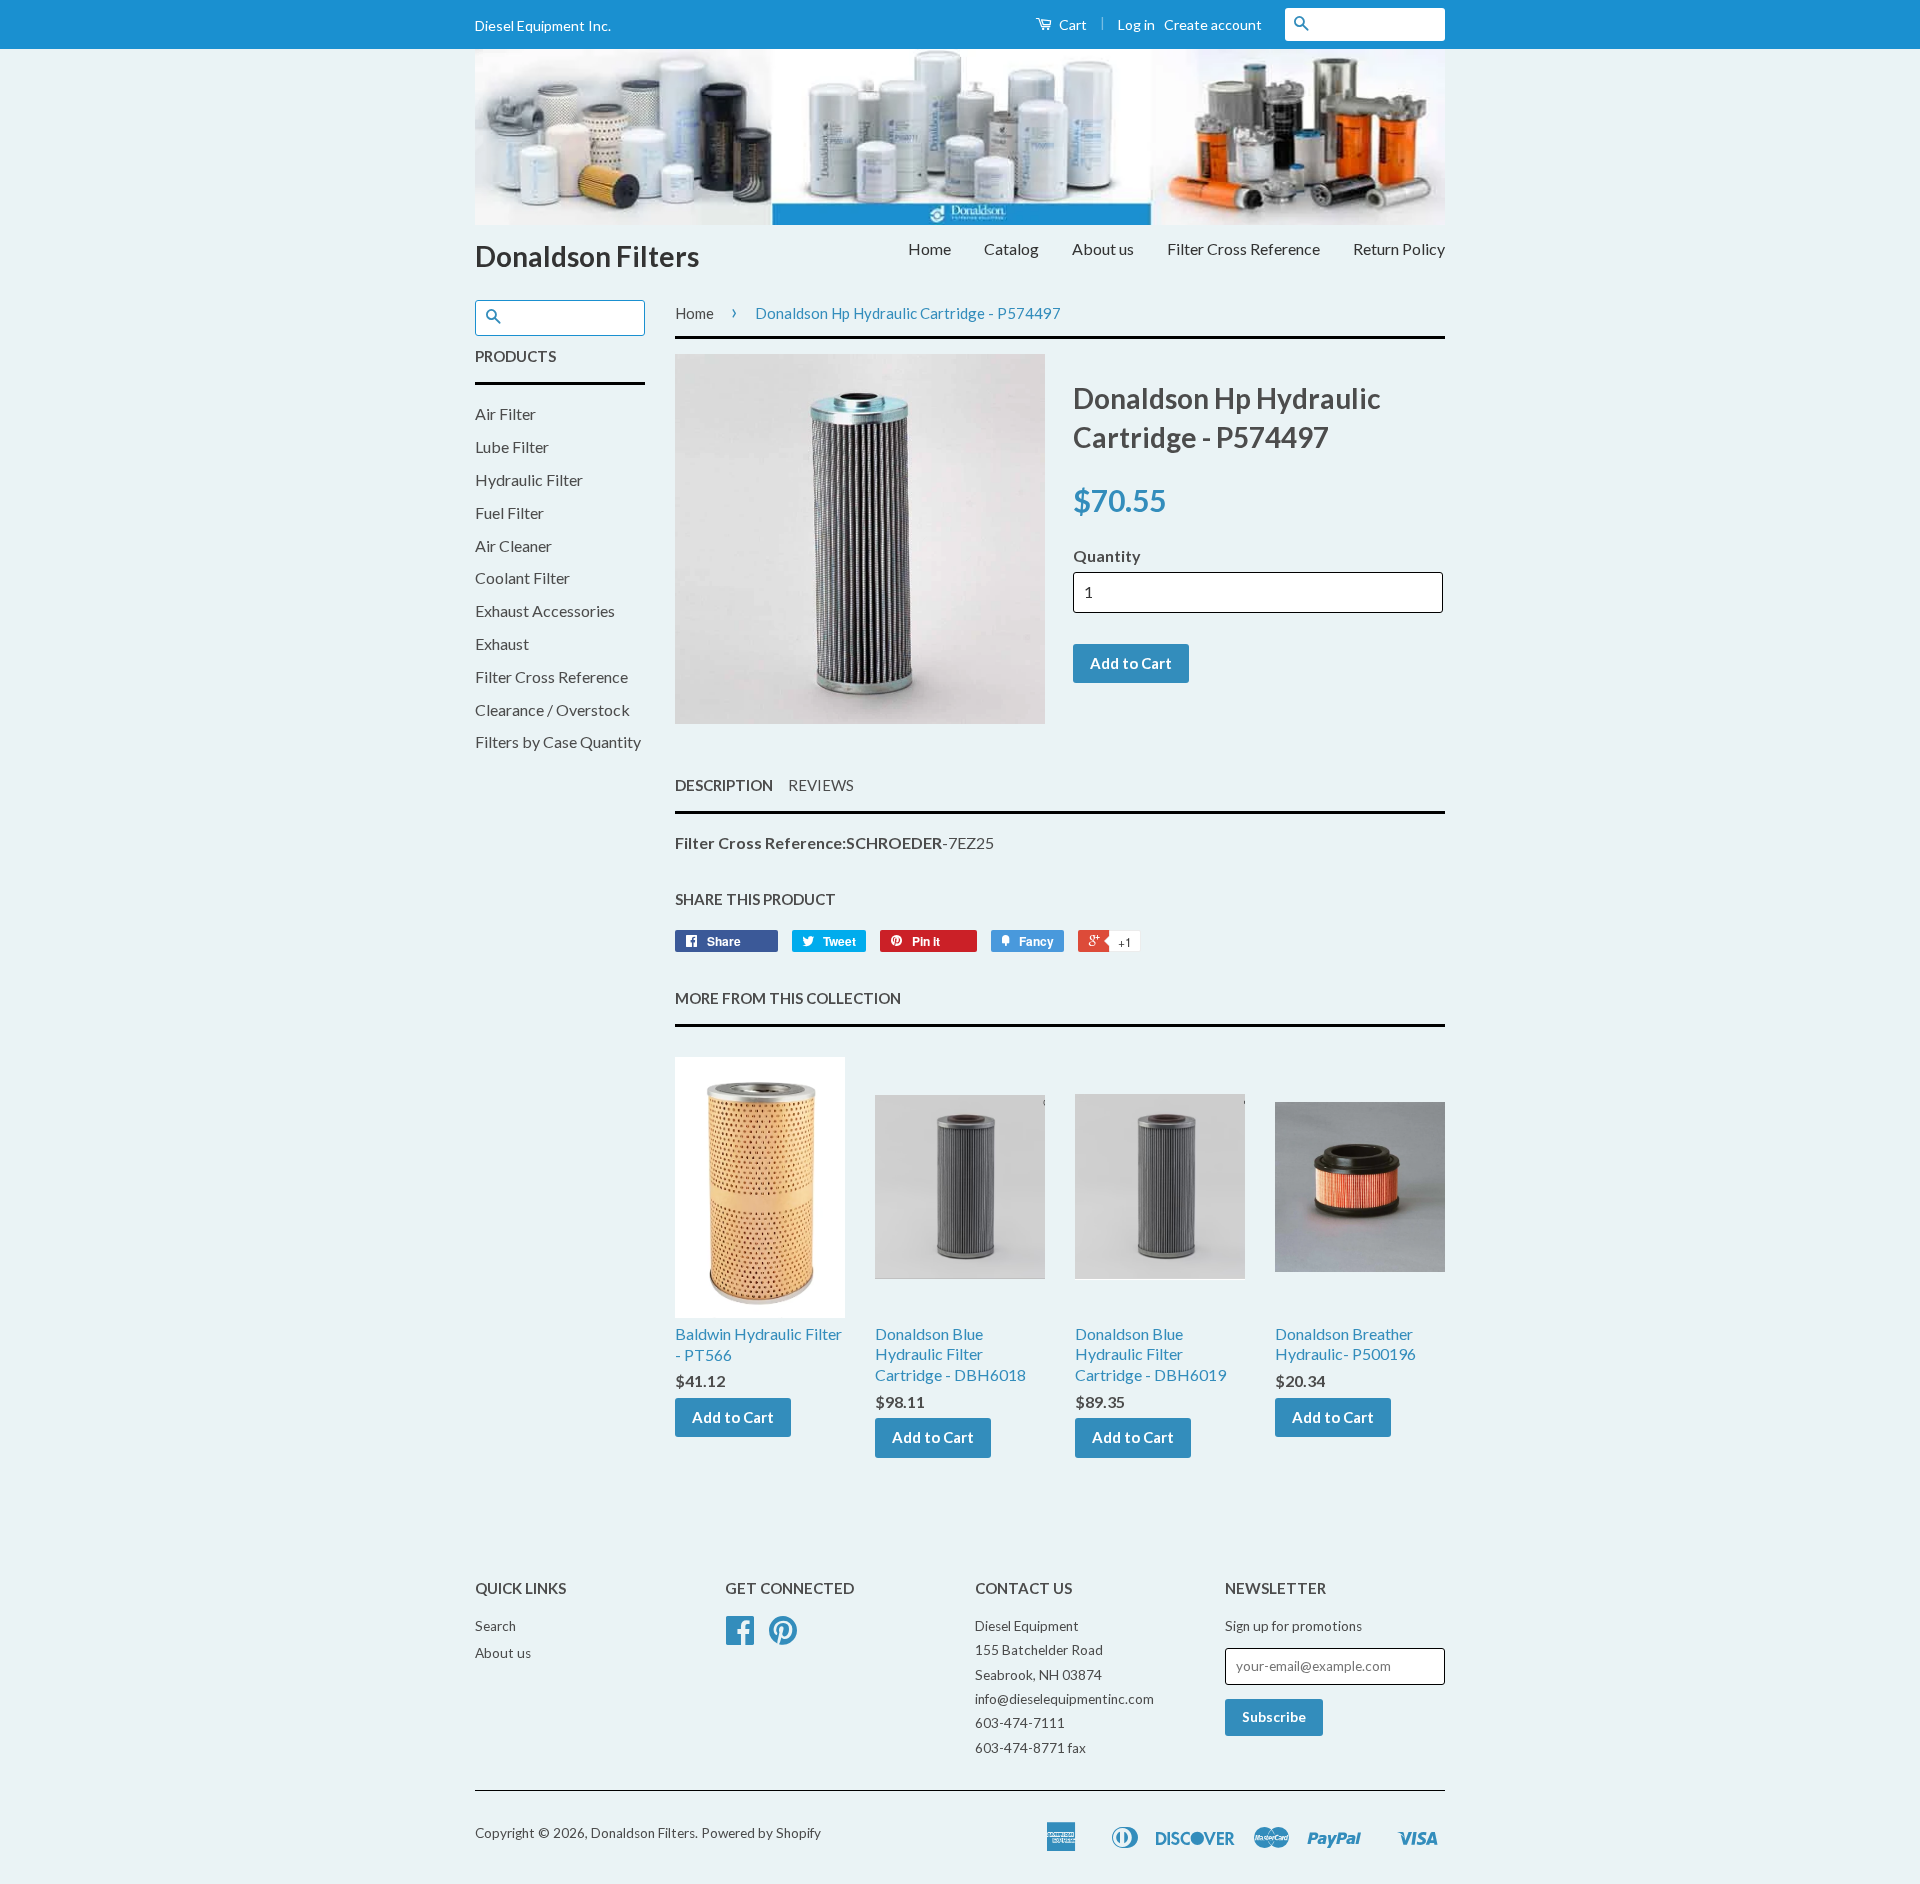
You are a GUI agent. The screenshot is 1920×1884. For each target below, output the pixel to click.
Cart (1071, 24)
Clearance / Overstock (552, 709)
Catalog (1011, 248)
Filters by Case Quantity (558, 741)
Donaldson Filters (587, 256)
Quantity (1107, 555)
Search (495, 1626)
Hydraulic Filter (529, 479)
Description (724, 785)
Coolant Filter (522, 577)
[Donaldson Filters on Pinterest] (783, 1637)
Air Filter (505, 413)
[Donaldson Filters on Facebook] (740, 1637)
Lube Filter (512, 446)
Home (929, 248)
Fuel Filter (509, 512)
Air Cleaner (513, 545)
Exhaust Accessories (545, 610)
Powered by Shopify (761, 1833)
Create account (1213, 24)
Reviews (821, 785)
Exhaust (502, 643)
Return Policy (1399, 248)
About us (1103, 248)
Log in (1136, 24)
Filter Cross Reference (1243, 248)
